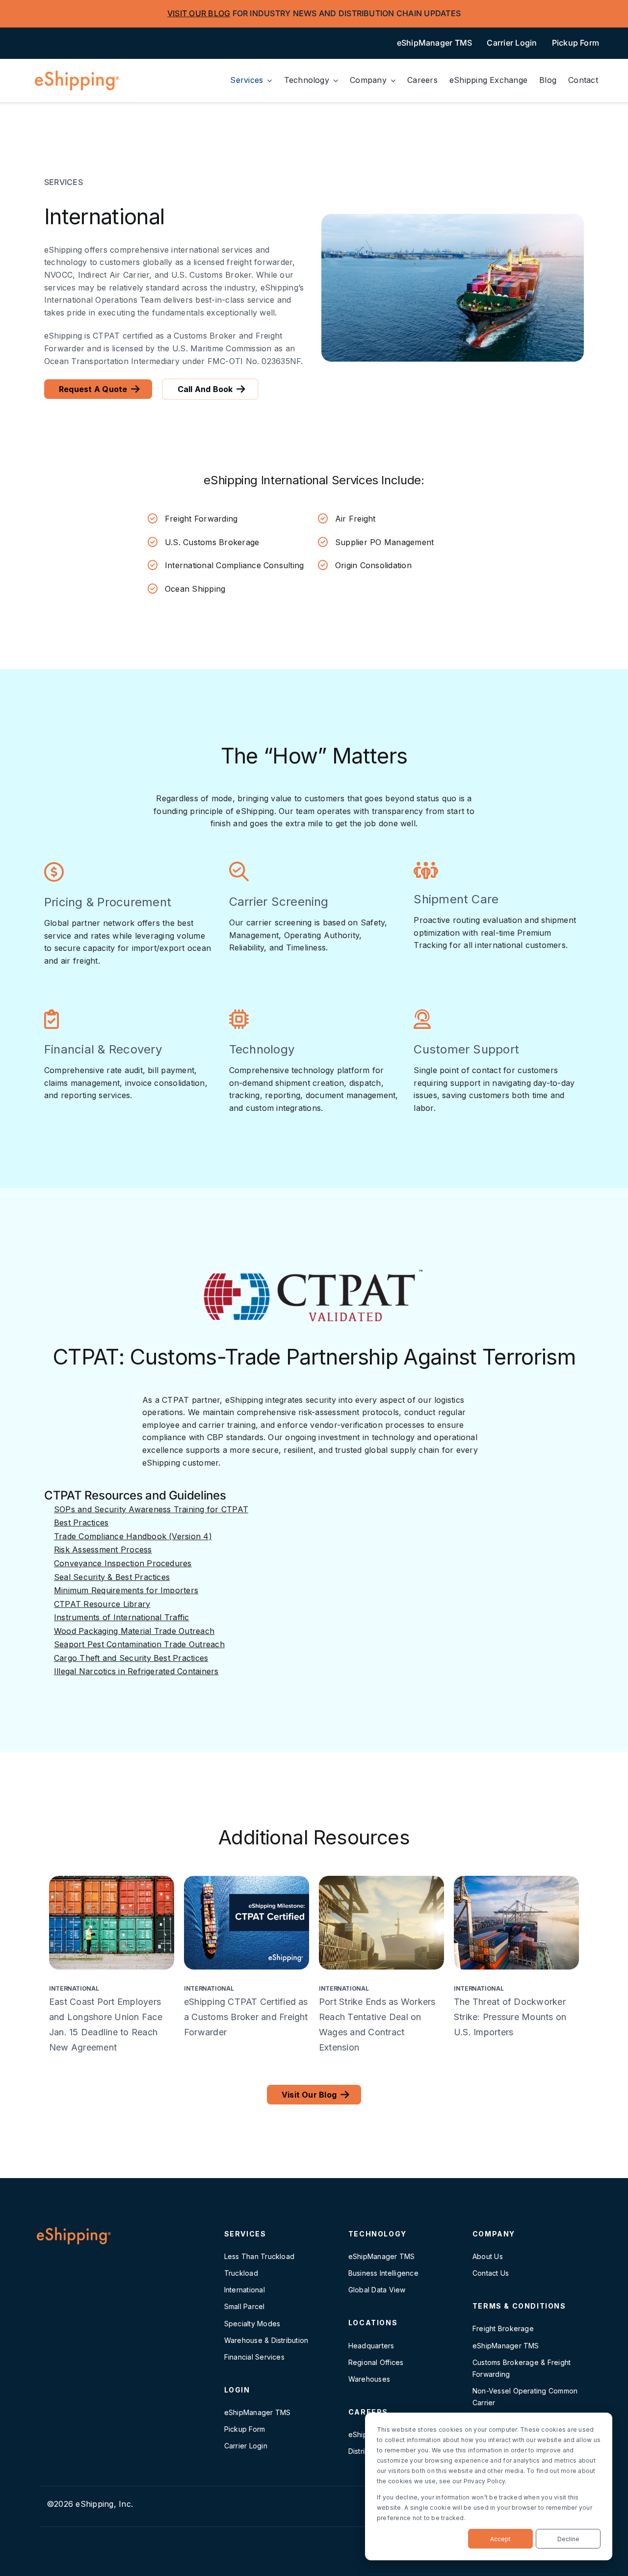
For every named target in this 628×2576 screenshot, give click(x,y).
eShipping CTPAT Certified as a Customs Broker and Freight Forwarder (246, 2017)
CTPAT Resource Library (102, 1604)
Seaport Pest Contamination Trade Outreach (139, 1644)
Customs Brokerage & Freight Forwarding (522, 2368)
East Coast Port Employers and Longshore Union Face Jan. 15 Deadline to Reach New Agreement (106, 2024)
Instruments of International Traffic (122, 1617)
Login (237, 2390)
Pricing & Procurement (108, 902)
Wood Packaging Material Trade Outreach (134, 1631)
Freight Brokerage (503, 2328)
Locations (373, 2323)
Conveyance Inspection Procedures (123, 1563)
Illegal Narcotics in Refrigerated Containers (136, 1671)
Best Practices (81, 1523)
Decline (568, 2539)
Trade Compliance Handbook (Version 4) (133, 1536)
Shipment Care (456, 899)
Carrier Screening (279, 902)
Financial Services (254, 2357)
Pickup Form (245, 2429)
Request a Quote (93, 389)
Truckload (241, 2273)
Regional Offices (376, 2362)
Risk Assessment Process (103, 1550)
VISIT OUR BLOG (199, 13)
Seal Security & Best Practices (112, 1577)
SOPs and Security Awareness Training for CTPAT (151, 1509)
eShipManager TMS (258, 2412)
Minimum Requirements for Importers (126, 1590)
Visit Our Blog (309, 2095)
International (74, 1989)
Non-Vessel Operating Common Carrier (525, 2397)
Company (494, 2234)
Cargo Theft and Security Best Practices (131, 1658)
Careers (368, 2412)
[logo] (77, 76)
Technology (262, 1049)
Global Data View (377, 2290)
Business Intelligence (383, 2273)
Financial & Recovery (103, 1049)
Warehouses (369, 2379)
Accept (500, 2539)
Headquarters (371, 2346)
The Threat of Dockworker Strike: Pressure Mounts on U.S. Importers (510, 2017)
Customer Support (466, 1049)
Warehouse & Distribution (266, 2340)
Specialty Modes (252, 2324)
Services (245, 2234)
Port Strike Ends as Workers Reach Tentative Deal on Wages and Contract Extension (377, 2024)
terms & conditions (519, 2306)
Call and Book (205, 389)
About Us (488, 2256)
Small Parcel (245, 2306)
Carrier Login (246, 2446)
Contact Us (491, 2273)
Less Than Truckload (260, 2256)
